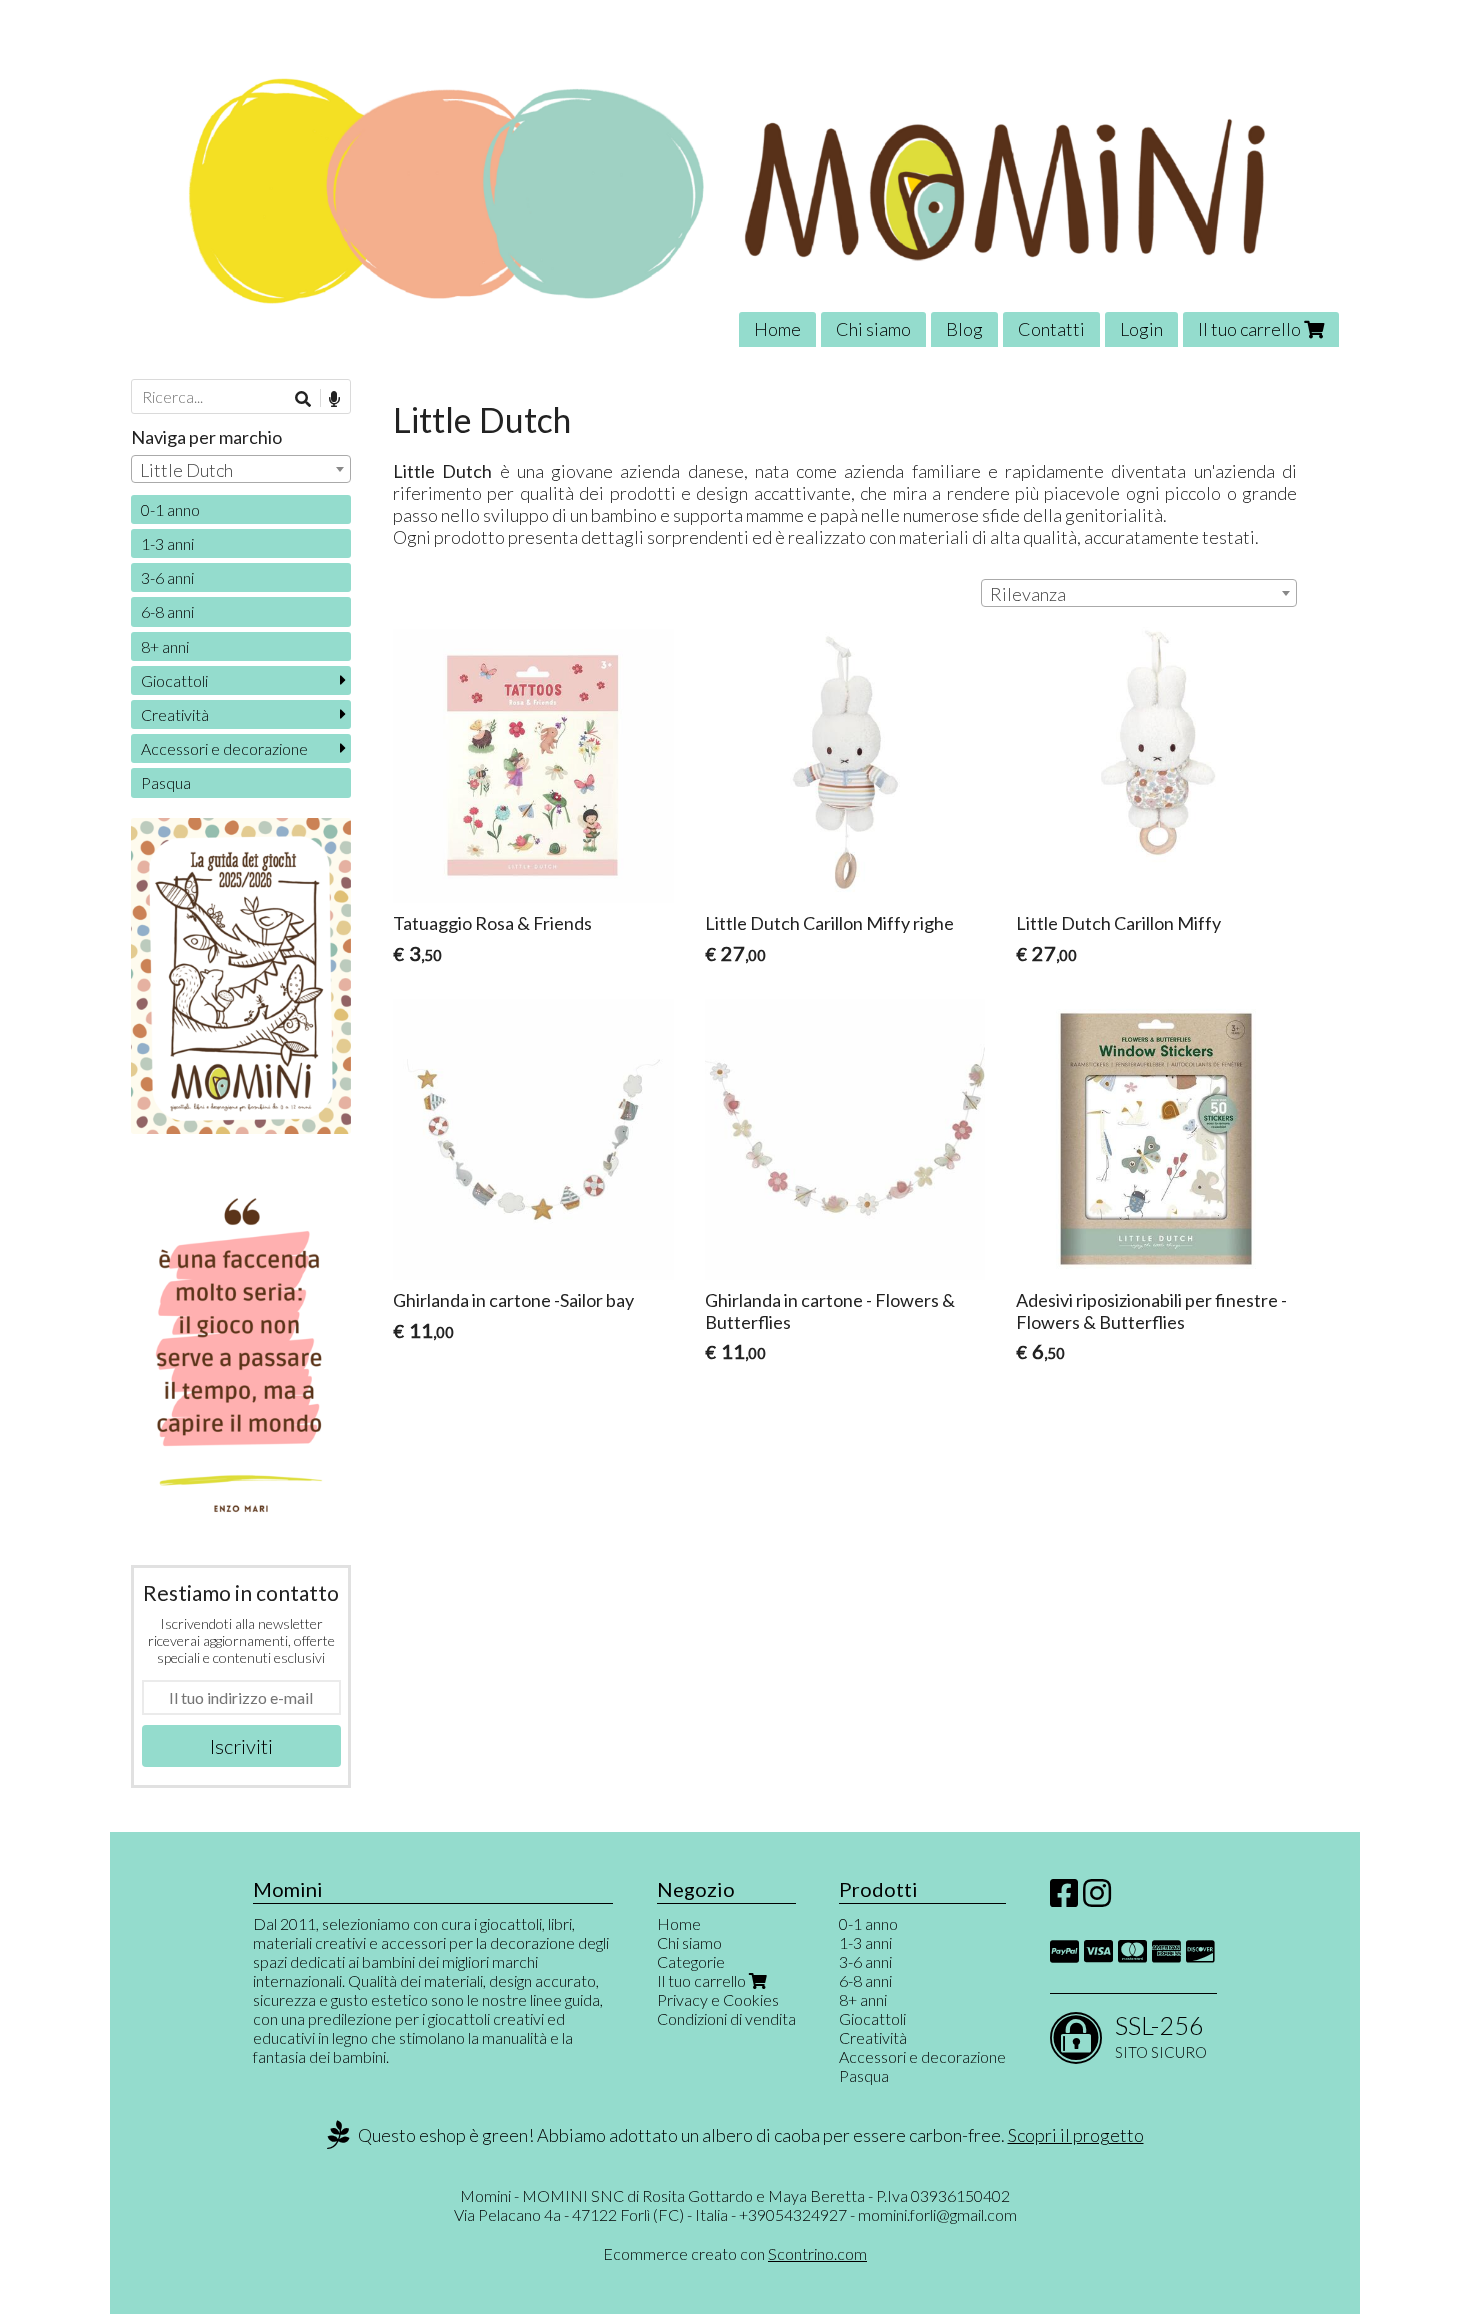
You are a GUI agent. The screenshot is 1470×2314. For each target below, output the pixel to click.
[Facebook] (1064, 1898)
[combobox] (1139, 593)
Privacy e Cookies (718, 1999)
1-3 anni (167, 543)
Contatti (1051, 329)
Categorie (691, 1961)
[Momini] (735, 188)
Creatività (175, 714)
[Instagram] (1097, 1898)
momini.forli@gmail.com (937, 2214)
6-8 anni (167, 611)
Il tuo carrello (1251, 329)
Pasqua (166, 782)
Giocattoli (174, 680)
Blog (964, 329)
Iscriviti (241, 1746)
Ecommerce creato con (735, 2253)
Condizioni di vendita (726, 2018)
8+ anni (165, 646)
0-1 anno (170, 509)
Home (777, 329)
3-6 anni (167, 577)
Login (1141, 329)
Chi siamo (873, 329)
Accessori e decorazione (224, 748)
